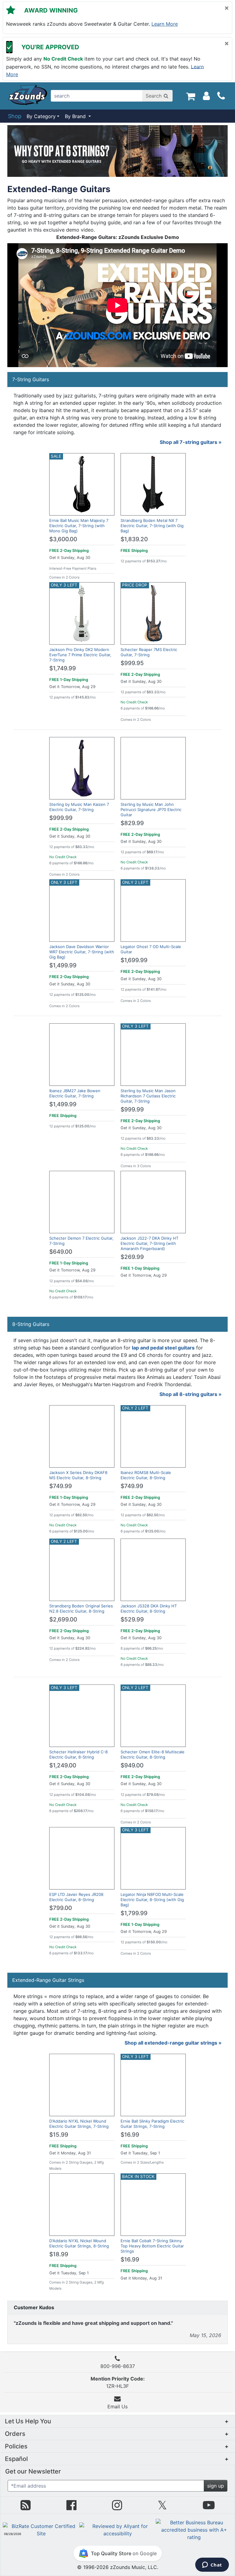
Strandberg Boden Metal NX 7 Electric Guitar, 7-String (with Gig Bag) (152, 526)
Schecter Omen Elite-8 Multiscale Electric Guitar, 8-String (153, 1754)
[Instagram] (117, 2507)
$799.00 (61, 1908)
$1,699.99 (134, 960)
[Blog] (26, 2507)
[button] (117, 2421)
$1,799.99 (134, 1913)
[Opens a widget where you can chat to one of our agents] (212, 2565)
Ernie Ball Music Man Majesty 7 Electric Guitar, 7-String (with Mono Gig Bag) (79, 526)
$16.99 (130, 2135)
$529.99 (132, 1619)
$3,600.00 (63, 539)
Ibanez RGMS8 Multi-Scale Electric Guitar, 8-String (146, 1475)
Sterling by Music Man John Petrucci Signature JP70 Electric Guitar (151, 810)
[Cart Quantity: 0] (190, 96)
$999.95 (132, 663)
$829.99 (132, 823)
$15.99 (59, 2135)
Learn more (165, 24)
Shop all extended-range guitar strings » (173, 2043)
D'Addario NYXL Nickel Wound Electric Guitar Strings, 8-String (79, 2243)
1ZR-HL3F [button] (118, 2382)
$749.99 (61, 1486)
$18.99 (59, 2254)
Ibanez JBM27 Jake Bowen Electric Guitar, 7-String (75, 1093)
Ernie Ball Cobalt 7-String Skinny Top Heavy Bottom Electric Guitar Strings (152, 2246)
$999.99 (61, 818)
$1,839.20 (134, 539)
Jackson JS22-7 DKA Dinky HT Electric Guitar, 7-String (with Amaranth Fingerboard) (149, 1243)
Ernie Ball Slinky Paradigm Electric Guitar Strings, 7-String (152, 2124)
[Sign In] (206, 96)
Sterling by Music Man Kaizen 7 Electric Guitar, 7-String (79, 807)
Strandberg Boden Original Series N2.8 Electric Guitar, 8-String (81, 1608)
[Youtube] (209, 2507)
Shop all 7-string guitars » (191, 442)
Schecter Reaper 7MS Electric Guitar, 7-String (149, 652)
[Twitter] (162, 2507)
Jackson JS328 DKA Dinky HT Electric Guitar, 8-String (149, 1608)
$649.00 (61, 1252)
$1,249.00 (63, 1765)
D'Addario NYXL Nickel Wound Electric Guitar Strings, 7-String (79, 2124)
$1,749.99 (63, 668)
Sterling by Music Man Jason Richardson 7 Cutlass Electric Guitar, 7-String (148, 1096)
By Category (41, 116)
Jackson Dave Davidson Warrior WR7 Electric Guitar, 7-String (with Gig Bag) (82, 952)
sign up (216, 2486)
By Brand (76, 116)
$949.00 (132, 1765)
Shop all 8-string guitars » (190, 1394)
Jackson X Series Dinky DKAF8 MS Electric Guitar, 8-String (78, 1475)
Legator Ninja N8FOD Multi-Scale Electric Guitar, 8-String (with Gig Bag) (152, 1900)
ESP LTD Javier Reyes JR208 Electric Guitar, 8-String (76, 1897)
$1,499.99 (63, 965)
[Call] (221, 96)
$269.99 (132, 1257)
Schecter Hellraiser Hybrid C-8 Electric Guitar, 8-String (78, 1754)
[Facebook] (71, 2507)
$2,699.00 (63, 1619)
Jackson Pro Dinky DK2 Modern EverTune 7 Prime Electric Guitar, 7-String (80, 655)
